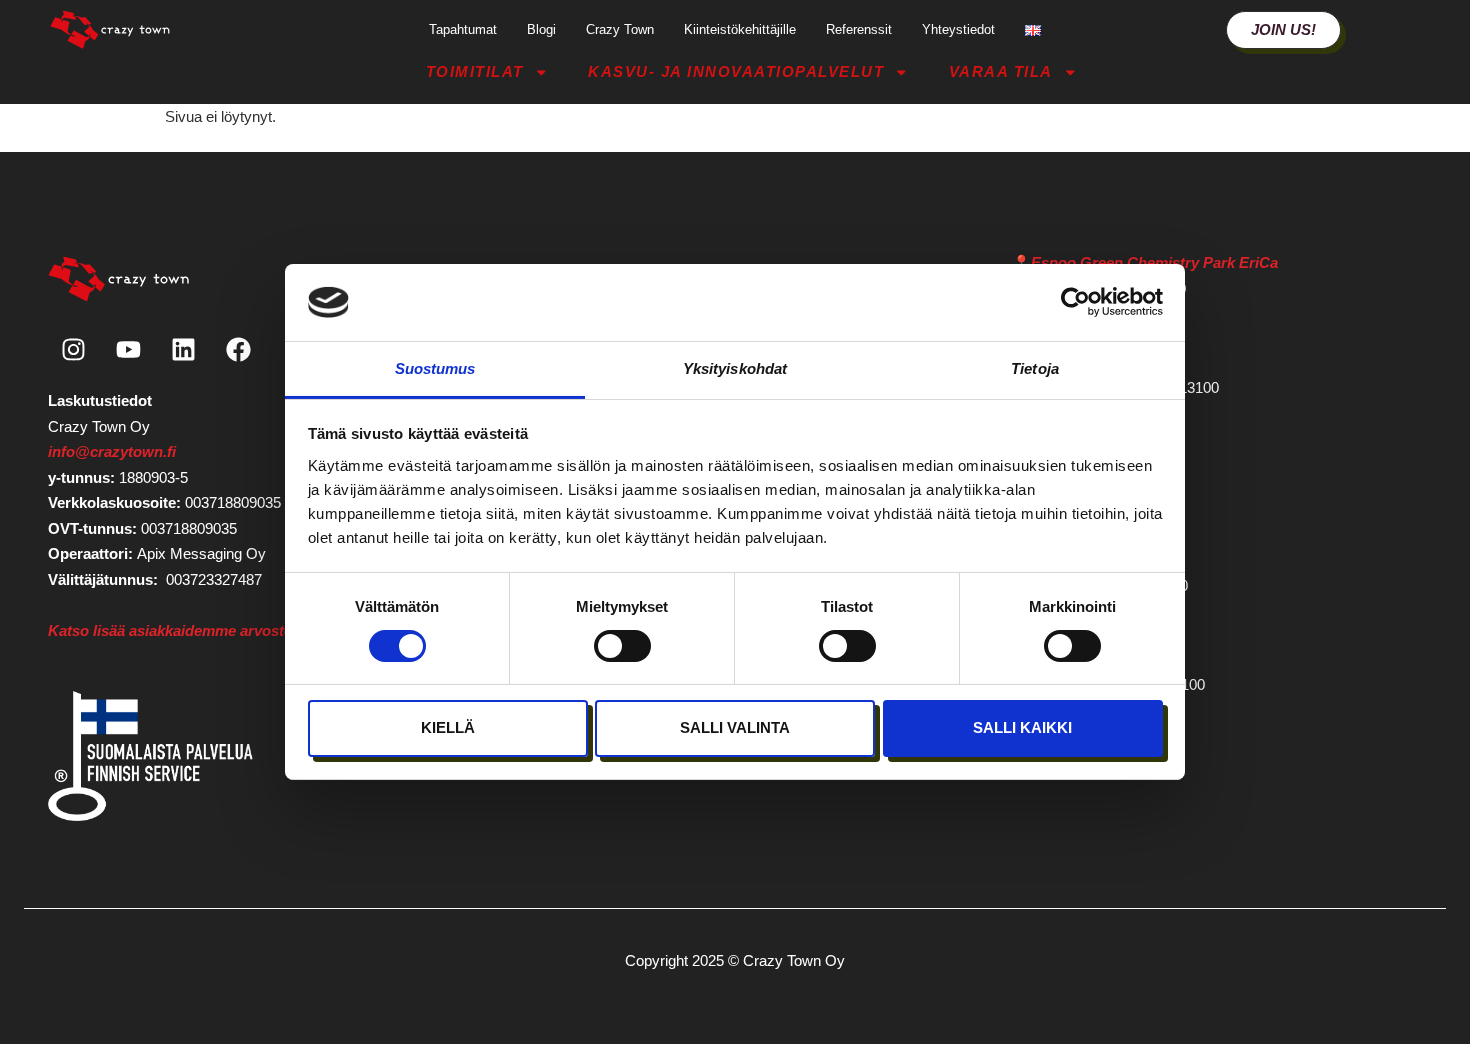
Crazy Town (620, 29)
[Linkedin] (183, 349)
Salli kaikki (1022, 727)
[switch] (622, 646)
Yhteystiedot (958, 29)
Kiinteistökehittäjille (740, 29)
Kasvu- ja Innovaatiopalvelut (736, 72)
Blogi (541, 29)
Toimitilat (475, 72)
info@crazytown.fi (112, 451)
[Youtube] (128, 349)
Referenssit (859, 29)
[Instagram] (73, 349)
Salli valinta (735, 727)
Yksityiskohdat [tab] (735, 368)
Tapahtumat (463, 29)
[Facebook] (238, 349)
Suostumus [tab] (435, 368)
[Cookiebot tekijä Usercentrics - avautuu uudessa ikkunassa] (1075, 302)
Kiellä (448, 727)
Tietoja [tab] (1035, 368)
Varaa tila (1001, 72)
